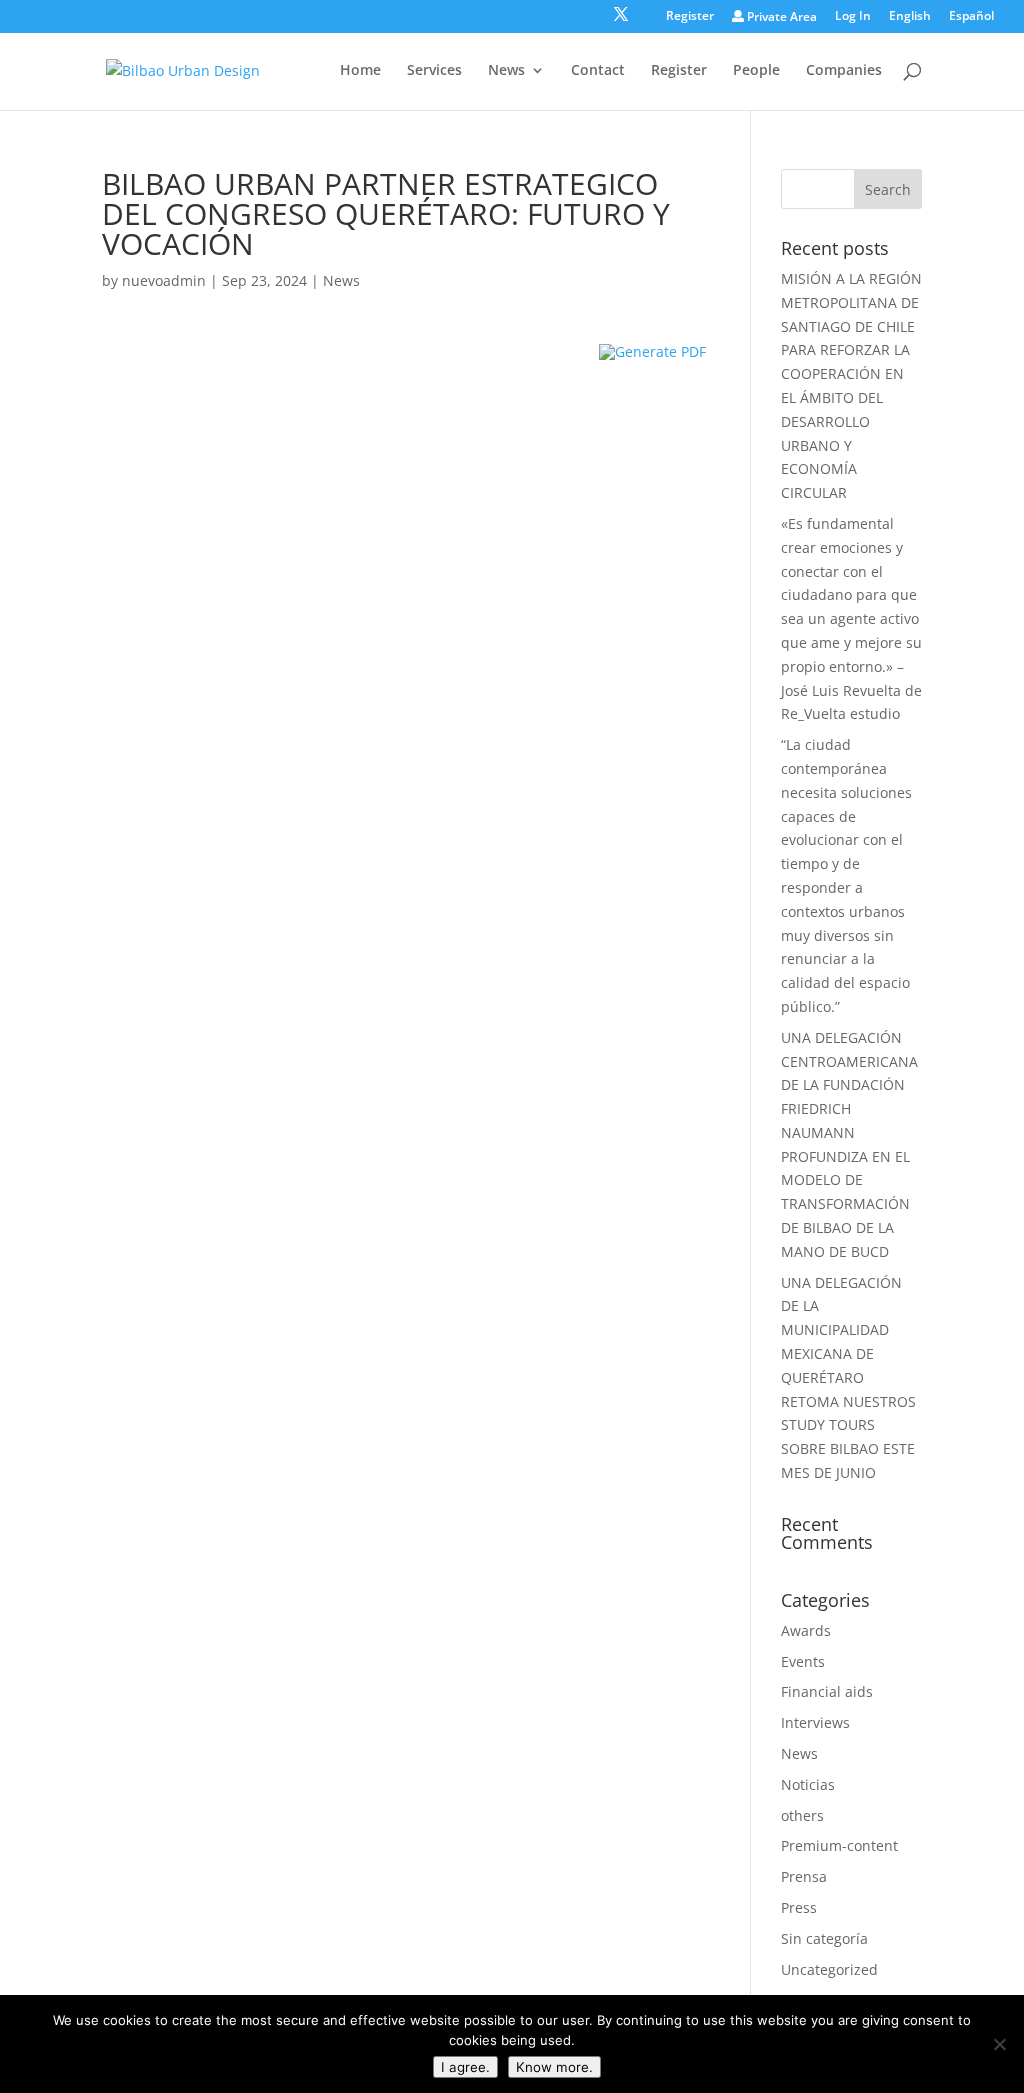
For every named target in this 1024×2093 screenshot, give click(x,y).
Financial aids (827, 1691)
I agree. (465, 2067)
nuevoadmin (164, 280)
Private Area (780, 17)
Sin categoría (824, 1938)
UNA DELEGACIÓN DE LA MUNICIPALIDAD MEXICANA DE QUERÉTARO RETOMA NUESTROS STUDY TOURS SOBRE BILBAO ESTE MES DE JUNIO (848, 1377)
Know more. (554, 2067)
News (506, 71)
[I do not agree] (999, 2044)
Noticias (808, 1784)
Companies (844, 71)
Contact (598, 71)
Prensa (804, 1876)
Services (434, 71)
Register (690, 17)
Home (360, 71)
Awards (806, 1630)
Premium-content (839, 1845)
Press (799, 1907)
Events (803, 1661)
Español (971, 17)
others (802, 1815)
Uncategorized (829, 1969)
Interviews (815, 1722)
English (910, 17)
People (756, 71)
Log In (853, 17)
